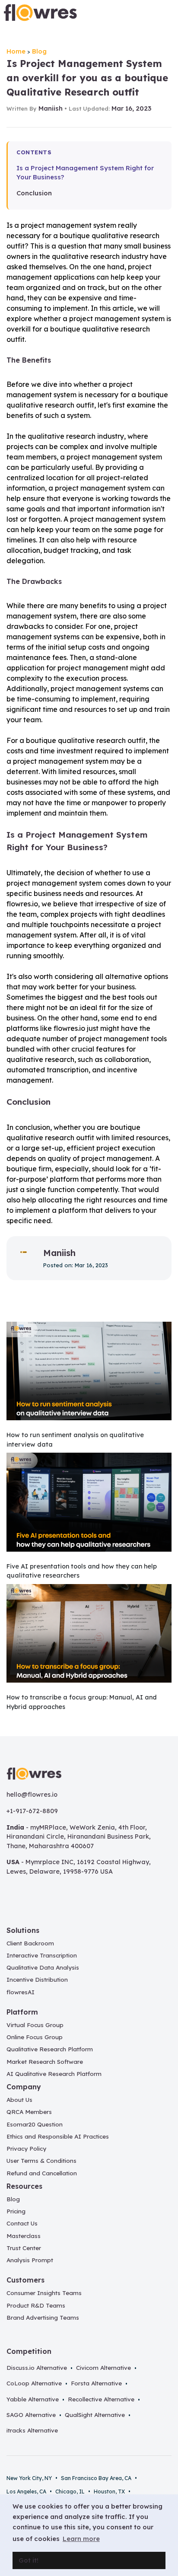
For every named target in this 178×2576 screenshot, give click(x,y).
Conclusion (34, 193)
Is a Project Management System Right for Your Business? (85, 172)
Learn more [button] (81, 2539)
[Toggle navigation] (164, 13)
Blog (39, 51)
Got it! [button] (29, 2560)
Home (16, 51)
